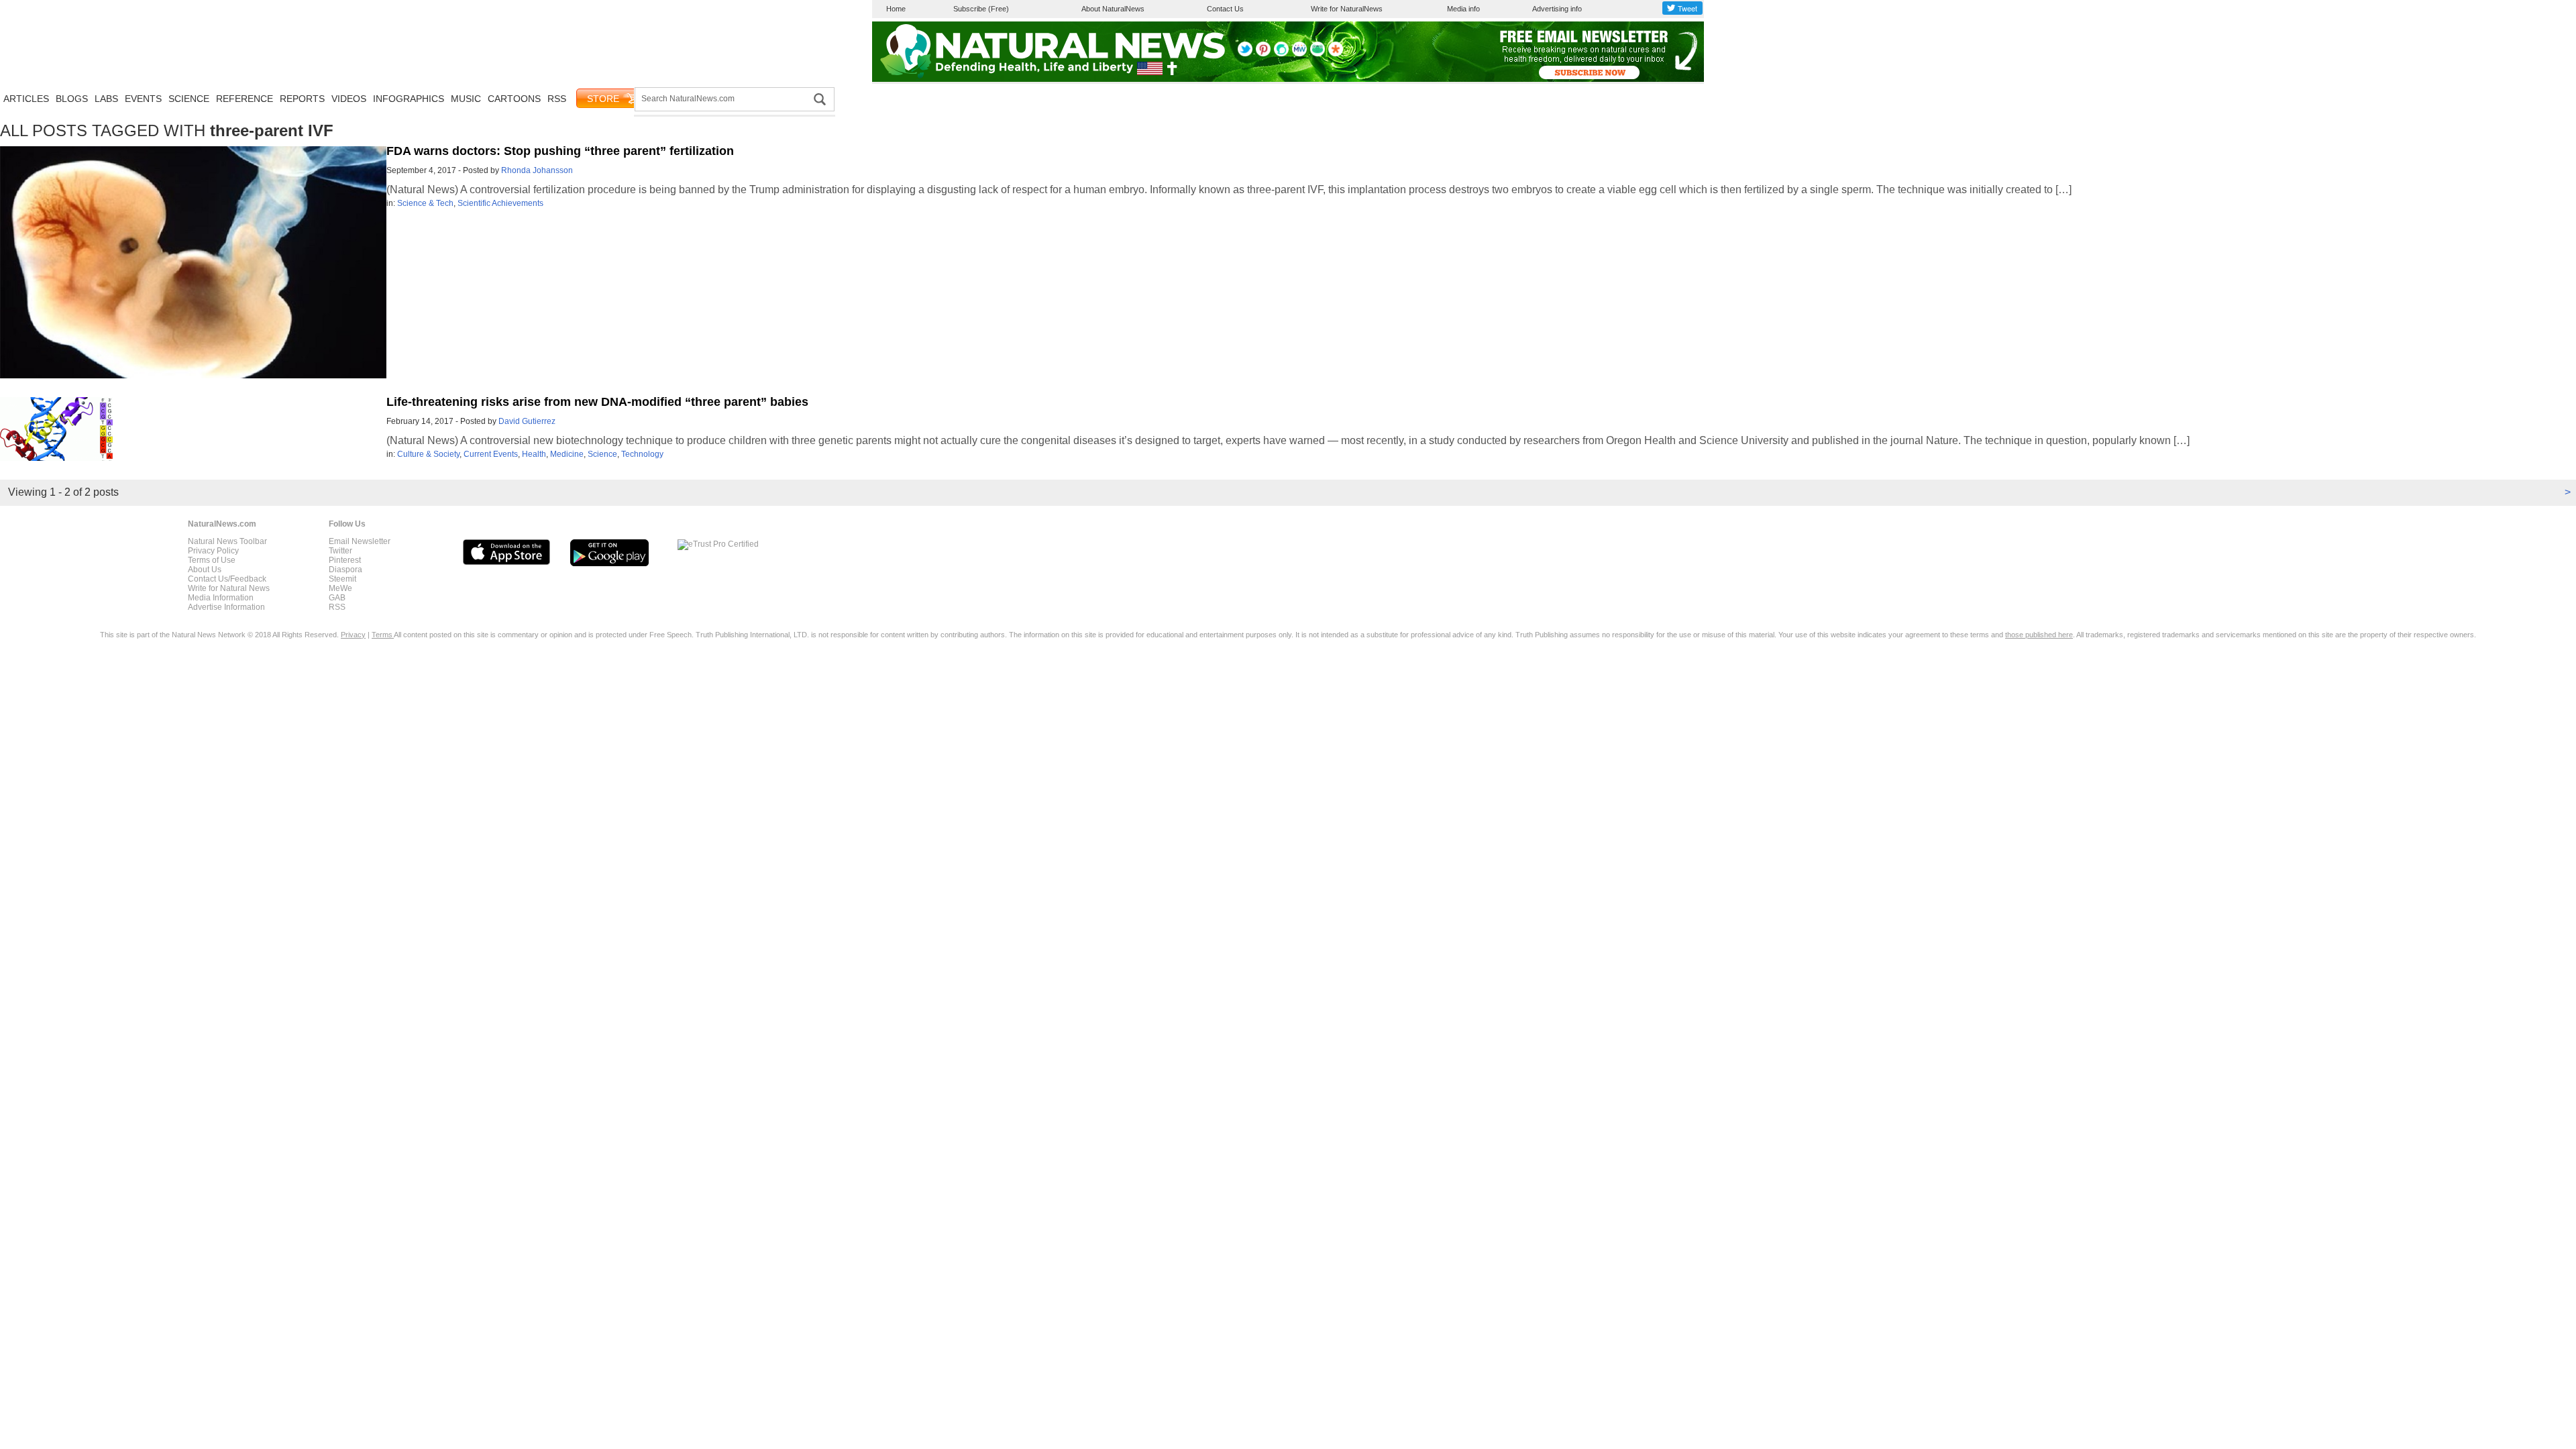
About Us (205, 570)
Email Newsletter (360, 541)
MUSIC (466, 99)
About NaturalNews (1113, 9)
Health (534, 454)
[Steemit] (1281, 54)
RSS (557, 99)
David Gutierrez (527, 421)
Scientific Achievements (500, 203)
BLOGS (72, 99)
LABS (106, 99)
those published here (2039, 635)
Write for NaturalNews (1347, 9)
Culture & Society (428, 454)
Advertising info (1557, 9)
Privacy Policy (213, 551)
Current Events (491, 454)
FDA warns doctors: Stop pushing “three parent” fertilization (560, 151)
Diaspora (345, 570)
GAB (337, 598)
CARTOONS (514, 99)
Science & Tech (425, 203)
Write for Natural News (229, 588)
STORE (603, 99)
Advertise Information (226, 607)
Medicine (567, 454)
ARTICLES (26, 99)
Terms (383, 635)
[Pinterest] (1263, 54)
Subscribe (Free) (981, 9)
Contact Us (1225, 9)
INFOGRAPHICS (409, 99)
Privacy (353, 635)
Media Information (221, 598)
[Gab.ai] (1318, 54)
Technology (642, 454)
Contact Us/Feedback (227, 579)
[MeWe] (1299, 54)
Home (896, 9)
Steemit (342, 579)
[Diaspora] (1336, 54)
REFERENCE (245, 99)
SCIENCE (189, 99)
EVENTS (143, 99)
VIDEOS (349, 99)
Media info (1463, 9)
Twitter (340, 551)
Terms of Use (212, 560)
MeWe (340, 588)
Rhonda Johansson (537, 170)
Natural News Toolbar (227, 541)
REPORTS (302, 99)
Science (602, 454)
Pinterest (345, 560)
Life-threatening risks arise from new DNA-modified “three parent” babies (597, 402)
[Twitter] (1245, 54)
